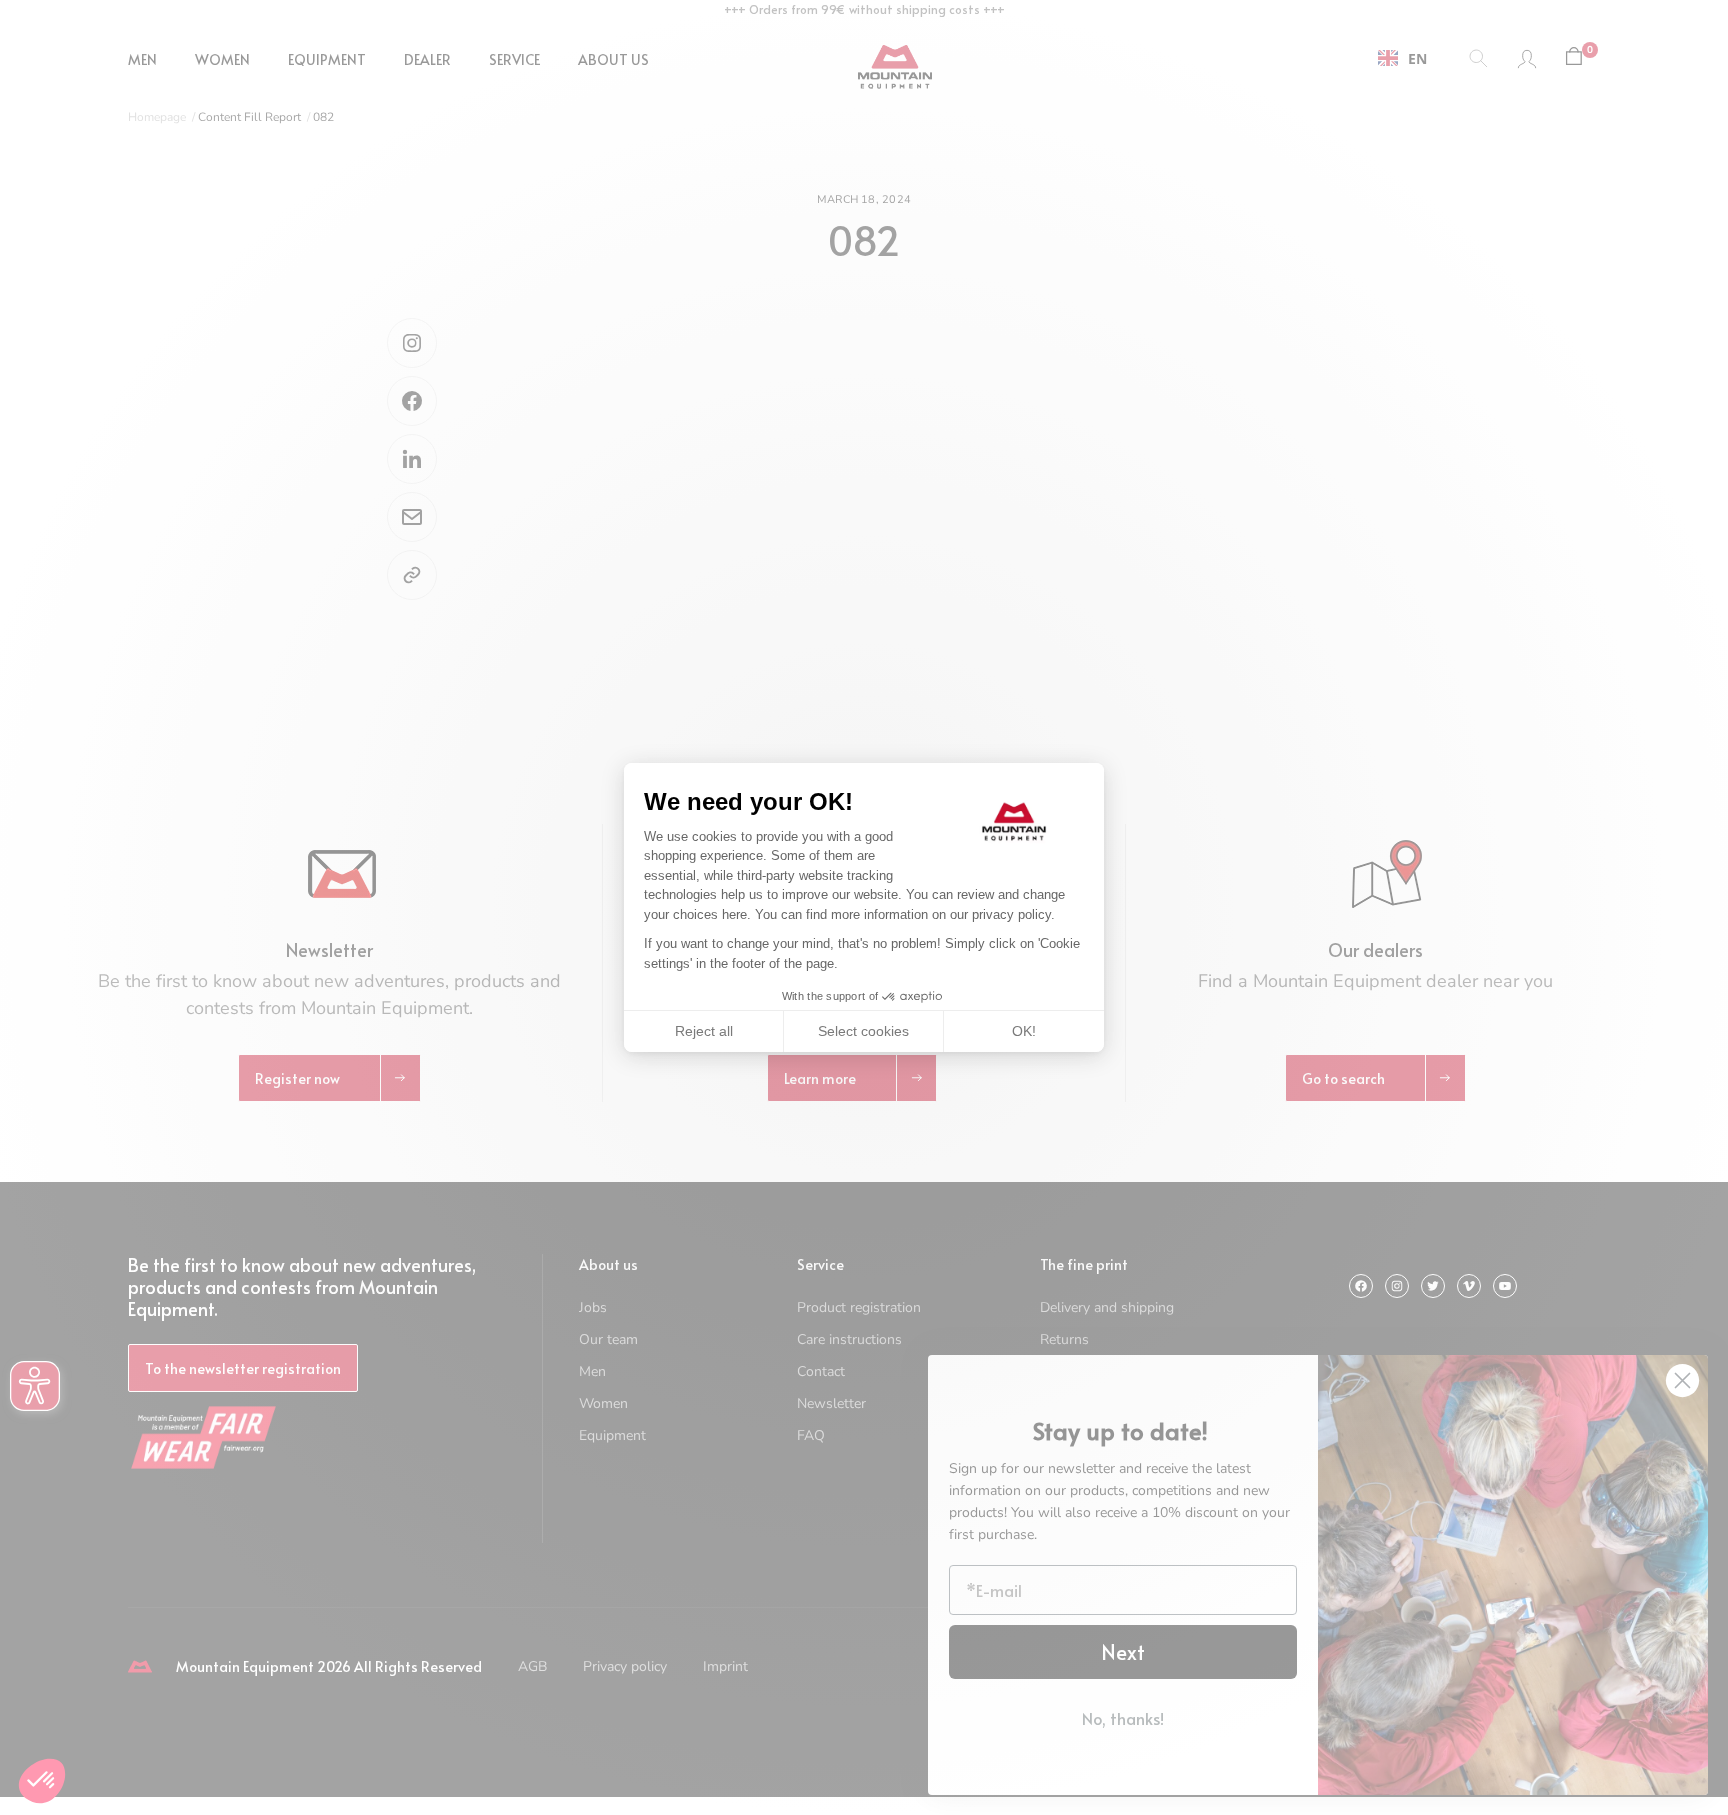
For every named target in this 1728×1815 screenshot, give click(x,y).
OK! (1024, 1031)
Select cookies (863, 1031)
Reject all (704, 1031)
